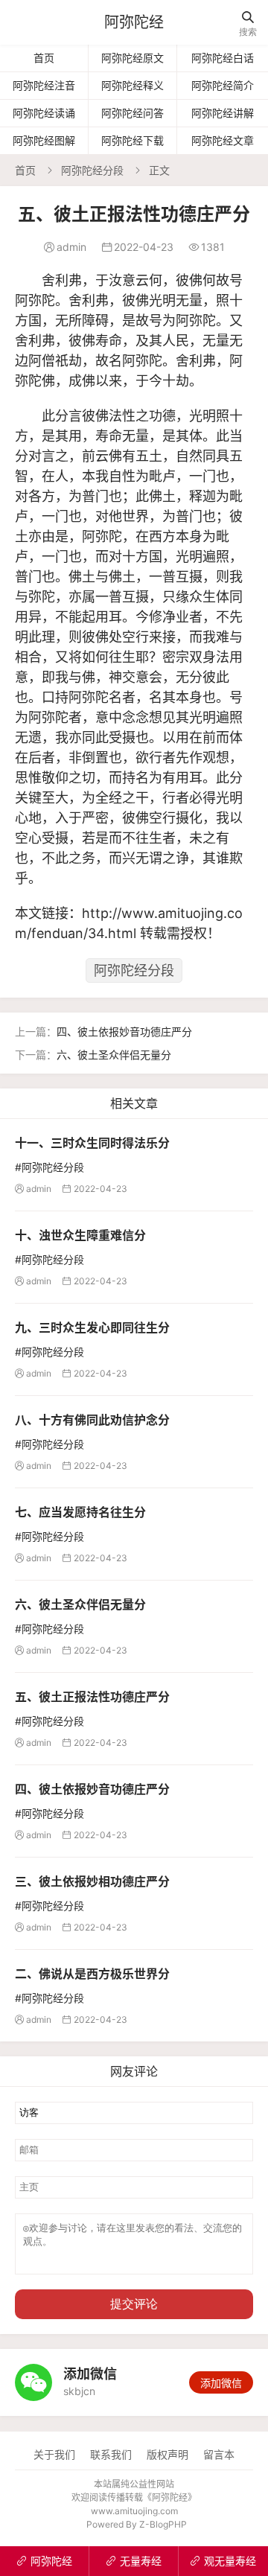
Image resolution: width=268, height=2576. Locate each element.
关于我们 (54, 2454)
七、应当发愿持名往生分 (80, 1512)
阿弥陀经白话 (223, 58)
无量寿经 (134, 2561)
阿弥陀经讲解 (223, 113)
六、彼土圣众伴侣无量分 (114, 1055)
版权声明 (167, 2454)
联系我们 (111, 2454)
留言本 (219, 2454)
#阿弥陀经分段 (50, 1167)
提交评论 (134, 2304)
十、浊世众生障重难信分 (80, 1235)
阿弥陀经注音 (44, 85)
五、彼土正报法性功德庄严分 (92, 1697)
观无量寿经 (223, 2561)
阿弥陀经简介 (223, 85)
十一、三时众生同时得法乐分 (92, 1143)
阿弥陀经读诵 (44, 113)
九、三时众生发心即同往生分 (92, 1327)
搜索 (248, 24)
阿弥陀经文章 (223, 140)
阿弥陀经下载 (133, 140)
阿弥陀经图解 (44, 140)
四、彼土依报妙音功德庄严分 (124, 1032)
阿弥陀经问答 (133, 113)
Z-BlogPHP (163, 2524)
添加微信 (221, 2383)
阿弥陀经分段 (92, 170)
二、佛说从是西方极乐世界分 (92, 1974)
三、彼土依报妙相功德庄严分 (92, 1881)
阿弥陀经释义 (133, 85)
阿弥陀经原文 (133, 58)
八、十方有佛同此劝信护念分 (92, 1420)
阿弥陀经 (134, 22)
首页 (44, 58)
